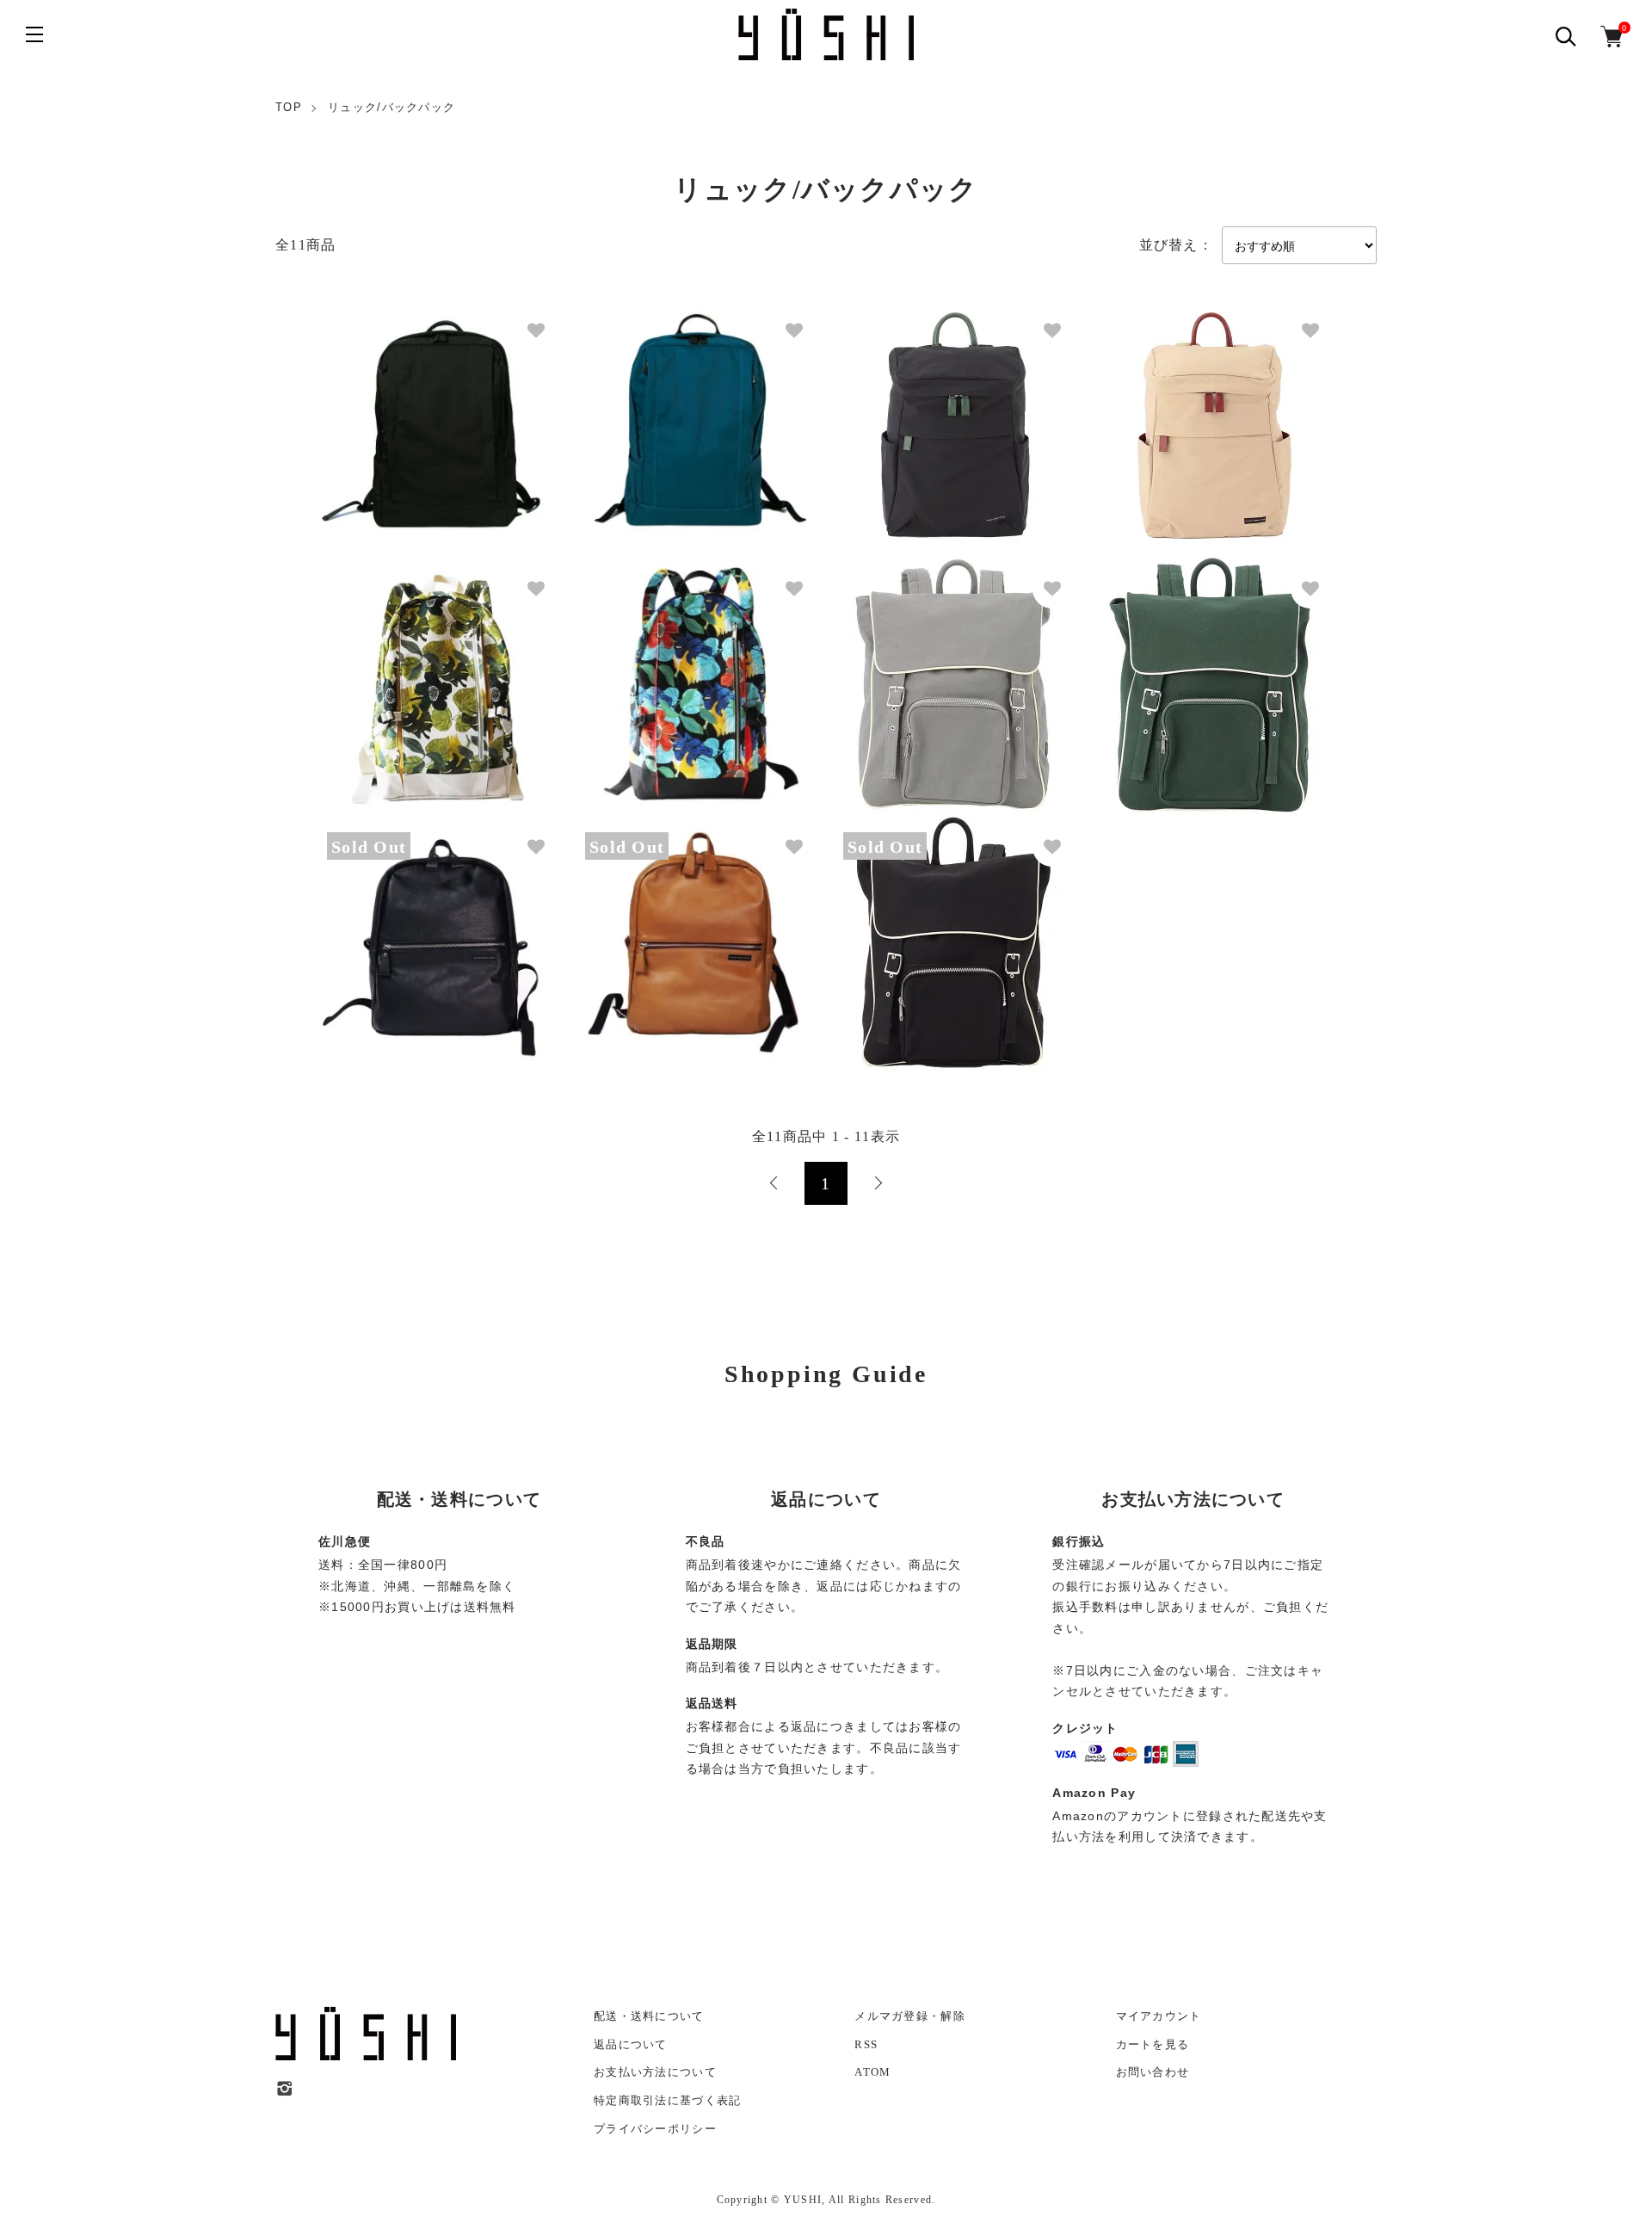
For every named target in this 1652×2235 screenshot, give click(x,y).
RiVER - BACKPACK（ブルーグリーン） (678, 412)
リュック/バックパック (391, 107)
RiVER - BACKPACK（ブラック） (405, 412)
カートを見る (1153, 2044)
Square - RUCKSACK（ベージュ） (1179, 412)
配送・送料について (649, 2016)
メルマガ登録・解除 (910, 2016)
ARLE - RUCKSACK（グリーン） (1177, 670)
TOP (289, 107)
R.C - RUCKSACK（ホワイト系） (404, 670)
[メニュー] (34, 34)
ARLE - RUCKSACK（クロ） (909, 928)
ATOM (872, 2072)
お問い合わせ (1153, 2072)
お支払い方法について (655, 2072)
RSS (866, 2044)
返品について (631, 2044)
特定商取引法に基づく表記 (667, 2100)
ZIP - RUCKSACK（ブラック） (398, 928)
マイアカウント (1159, 2016)
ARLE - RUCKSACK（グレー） (915, 670)
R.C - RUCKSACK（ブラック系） (662, 670)
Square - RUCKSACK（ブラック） (921, 412)
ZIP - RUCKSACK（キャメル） (656, 928)
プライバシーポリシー (655, 2129)
